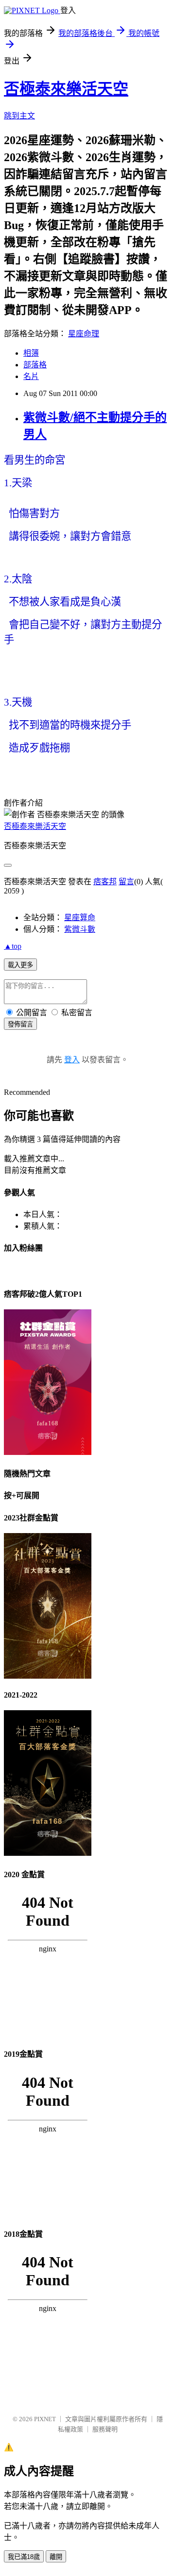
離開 (56, 2557)
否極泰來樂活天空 (66, 89)
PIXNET (45, 2419)
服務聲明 (105, 2429)
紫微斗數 (80, 929)
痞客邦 (105, 882)
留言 (126, 882)
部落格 (35, 365)
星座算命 (80, 917)
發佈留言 (20, 1024)
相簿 (31, 353)
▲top (13, 946)
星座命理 (84, 334)
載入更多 (20, 965)
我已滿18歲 (24, 2557)
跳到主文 (19, 116)
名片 (31, 376)
